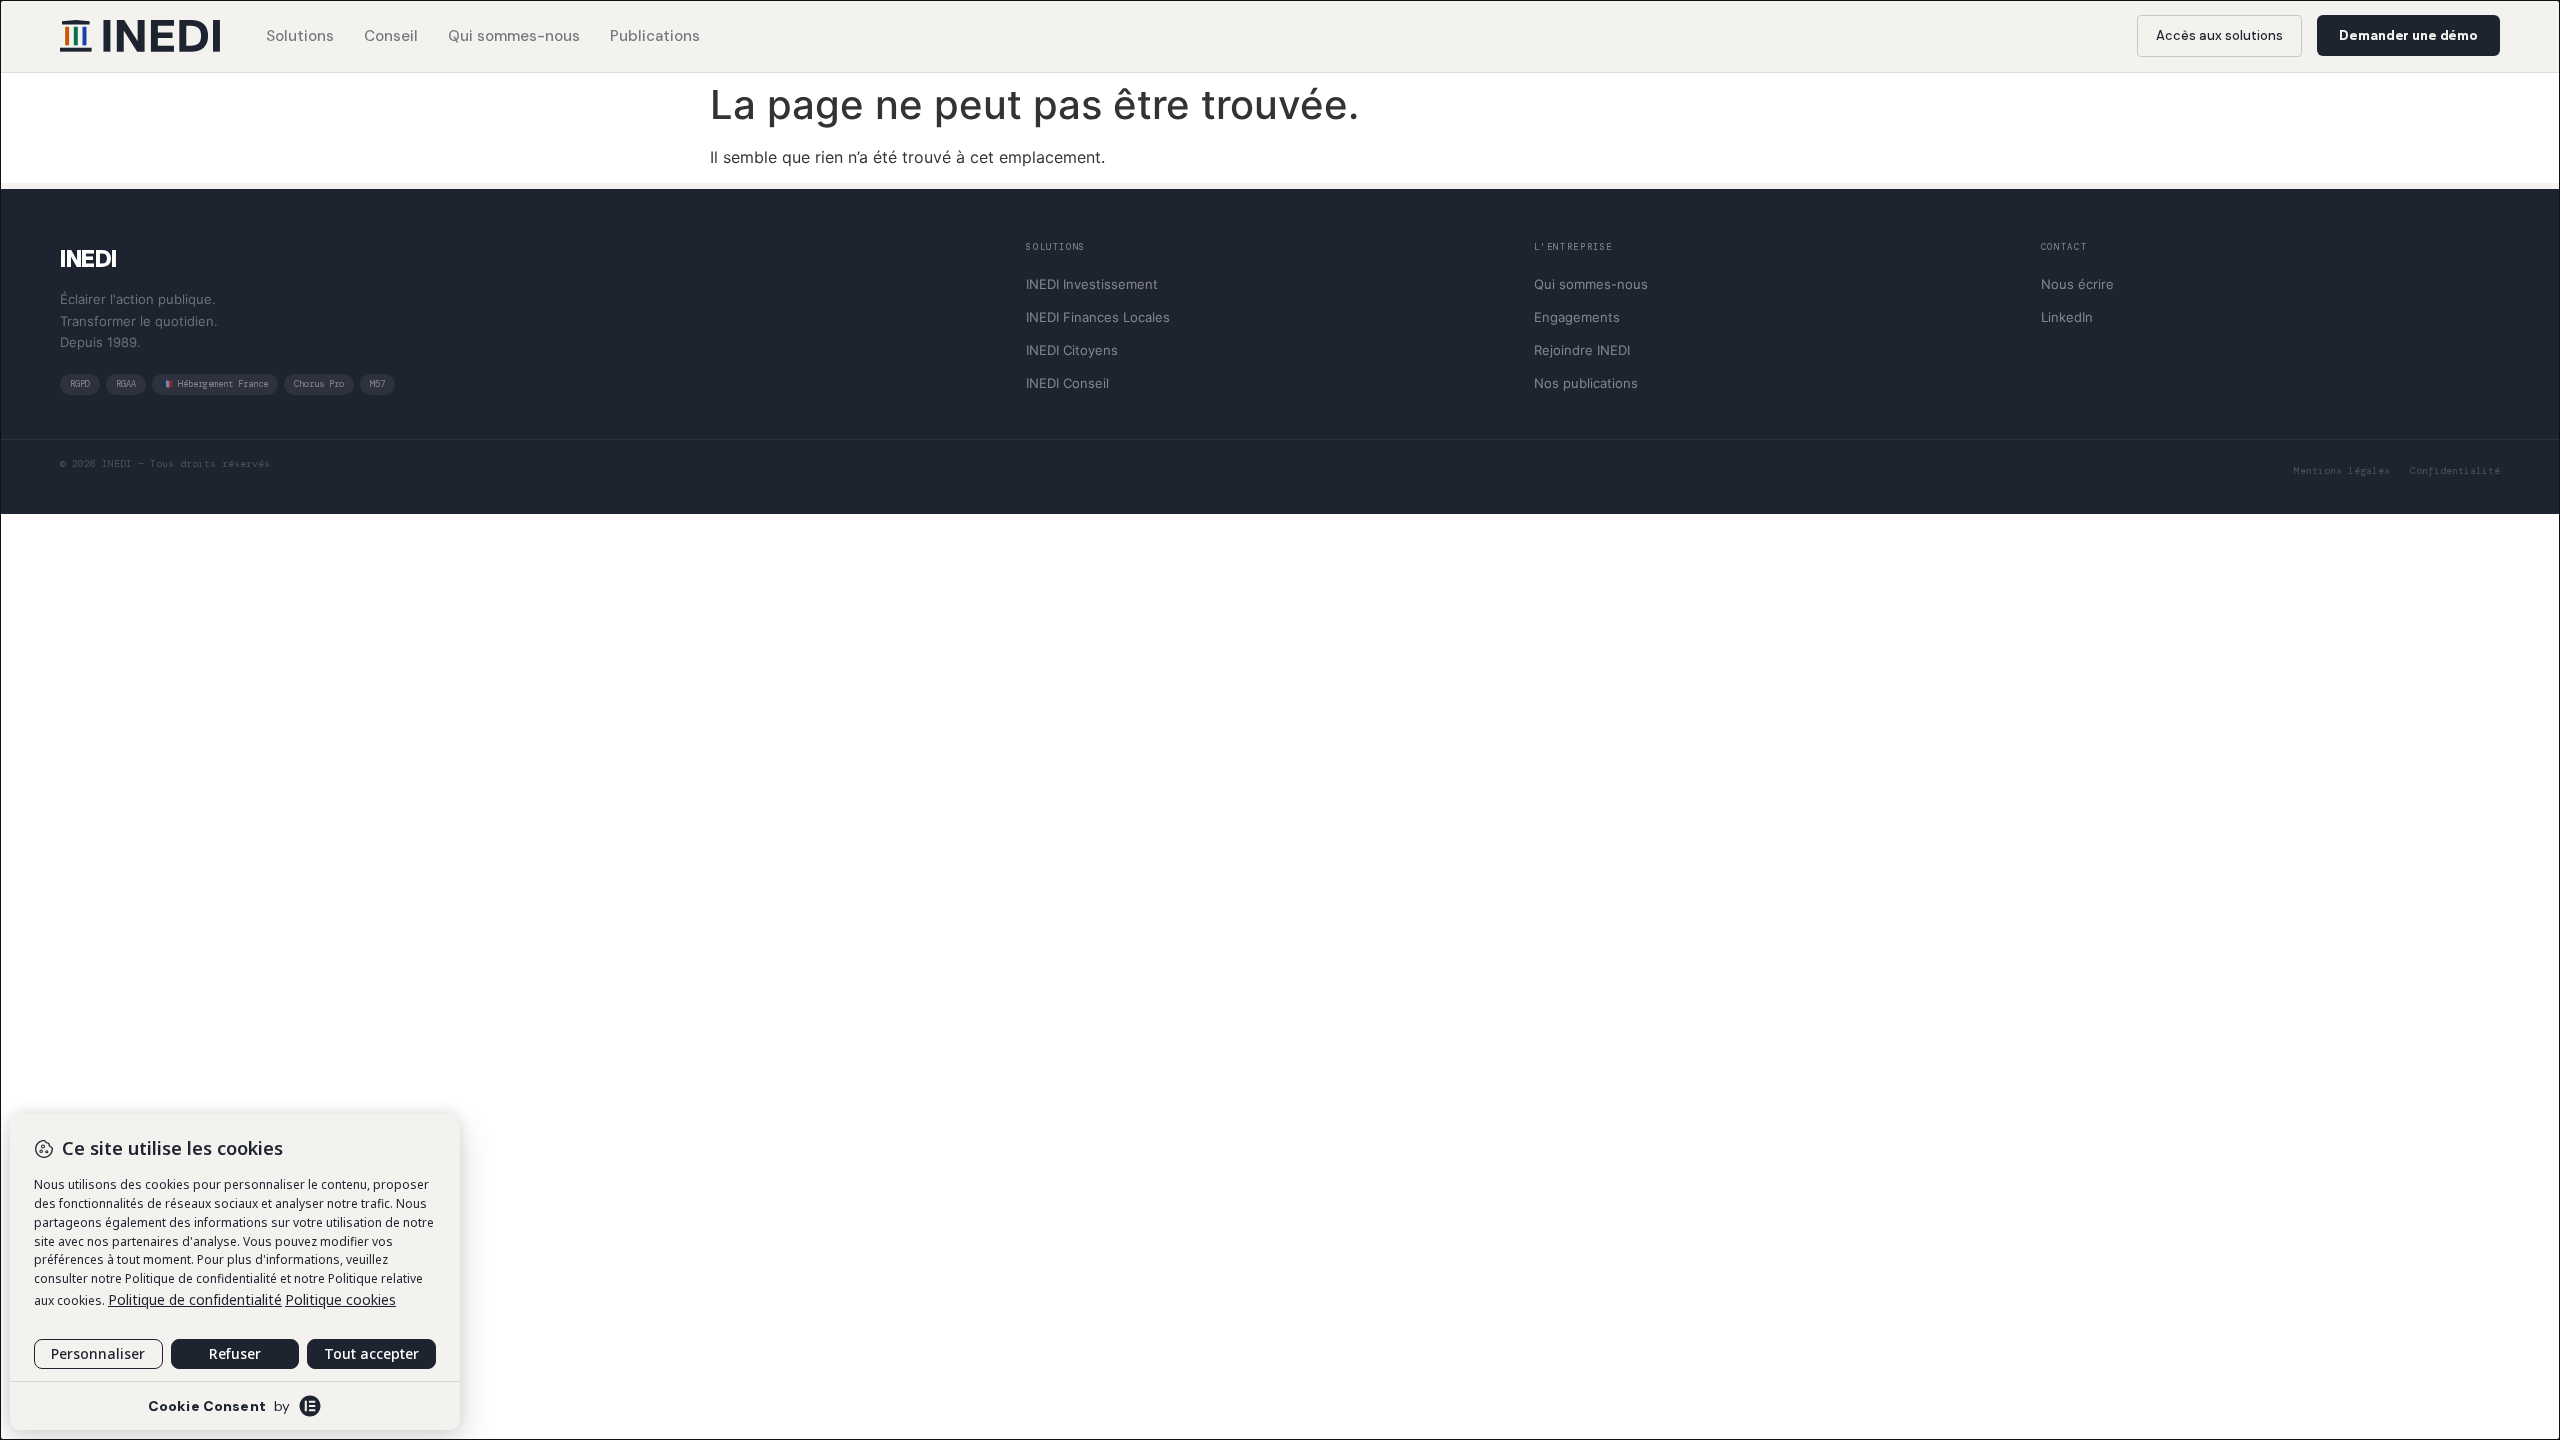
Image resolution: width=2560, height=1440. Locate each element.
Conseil (391, 36)
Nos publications (1586, 383)
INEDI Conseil (1067, 383)
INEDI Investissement (1092, 284)
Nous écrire (2077, 284)
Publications (655, 36)
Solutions (300, 36)
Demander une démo (2408, 35)
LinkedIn (2067, 317)
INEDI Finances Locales (1098, 317)
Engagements (1577, 317)
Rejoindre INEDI (1582, 350)
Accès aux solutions (2219, 35)
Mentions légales (2342, 470)
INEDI (88, 258)
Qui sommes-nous (514, 36)
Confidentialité (2455, 470)
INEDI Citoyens (1072, 350)
